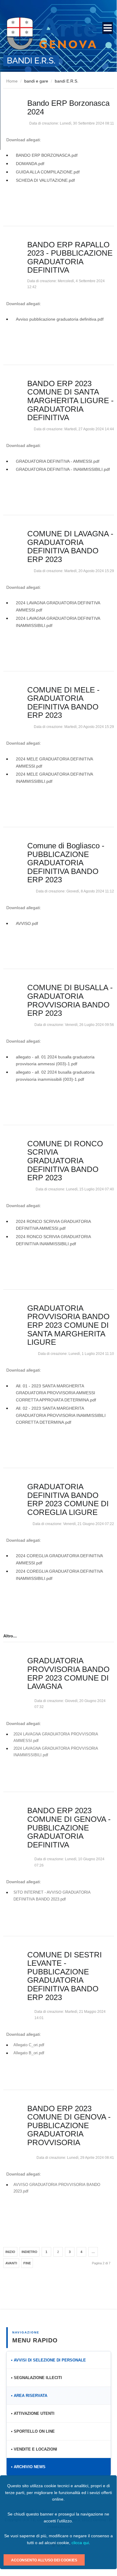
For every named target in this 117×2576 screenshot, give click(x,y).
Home (12, 81)
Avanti (11, 2263)
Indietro (29, 2252)
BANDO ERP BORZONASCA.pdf (47, 155)
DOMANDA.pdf (30, 164)
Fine (27, 2263)
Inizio (10, 2252)
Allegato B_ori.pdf (29, 2053)
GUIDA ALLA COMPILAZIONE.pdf (48, 172)
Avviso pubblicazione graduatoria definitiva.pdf (60, 319)
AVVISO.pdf (27, 923)
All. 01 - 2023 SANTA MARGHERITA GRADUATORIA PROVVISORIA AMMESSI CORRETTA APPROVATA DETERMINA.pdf (56, 1393)
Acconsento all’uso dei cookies (44, 2560)
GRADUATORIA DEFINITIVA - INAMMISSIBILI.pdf (63, 469)
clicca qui (80, 2543)
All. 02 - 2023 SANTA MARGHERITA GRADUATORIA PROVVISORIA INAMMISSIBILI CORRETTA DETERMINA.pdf (61, 1415)
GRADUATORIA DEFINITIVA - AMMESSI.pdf (58, 461)
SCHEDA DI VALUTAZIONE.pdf (45, 180)
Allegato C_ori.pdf (29, 2045)
